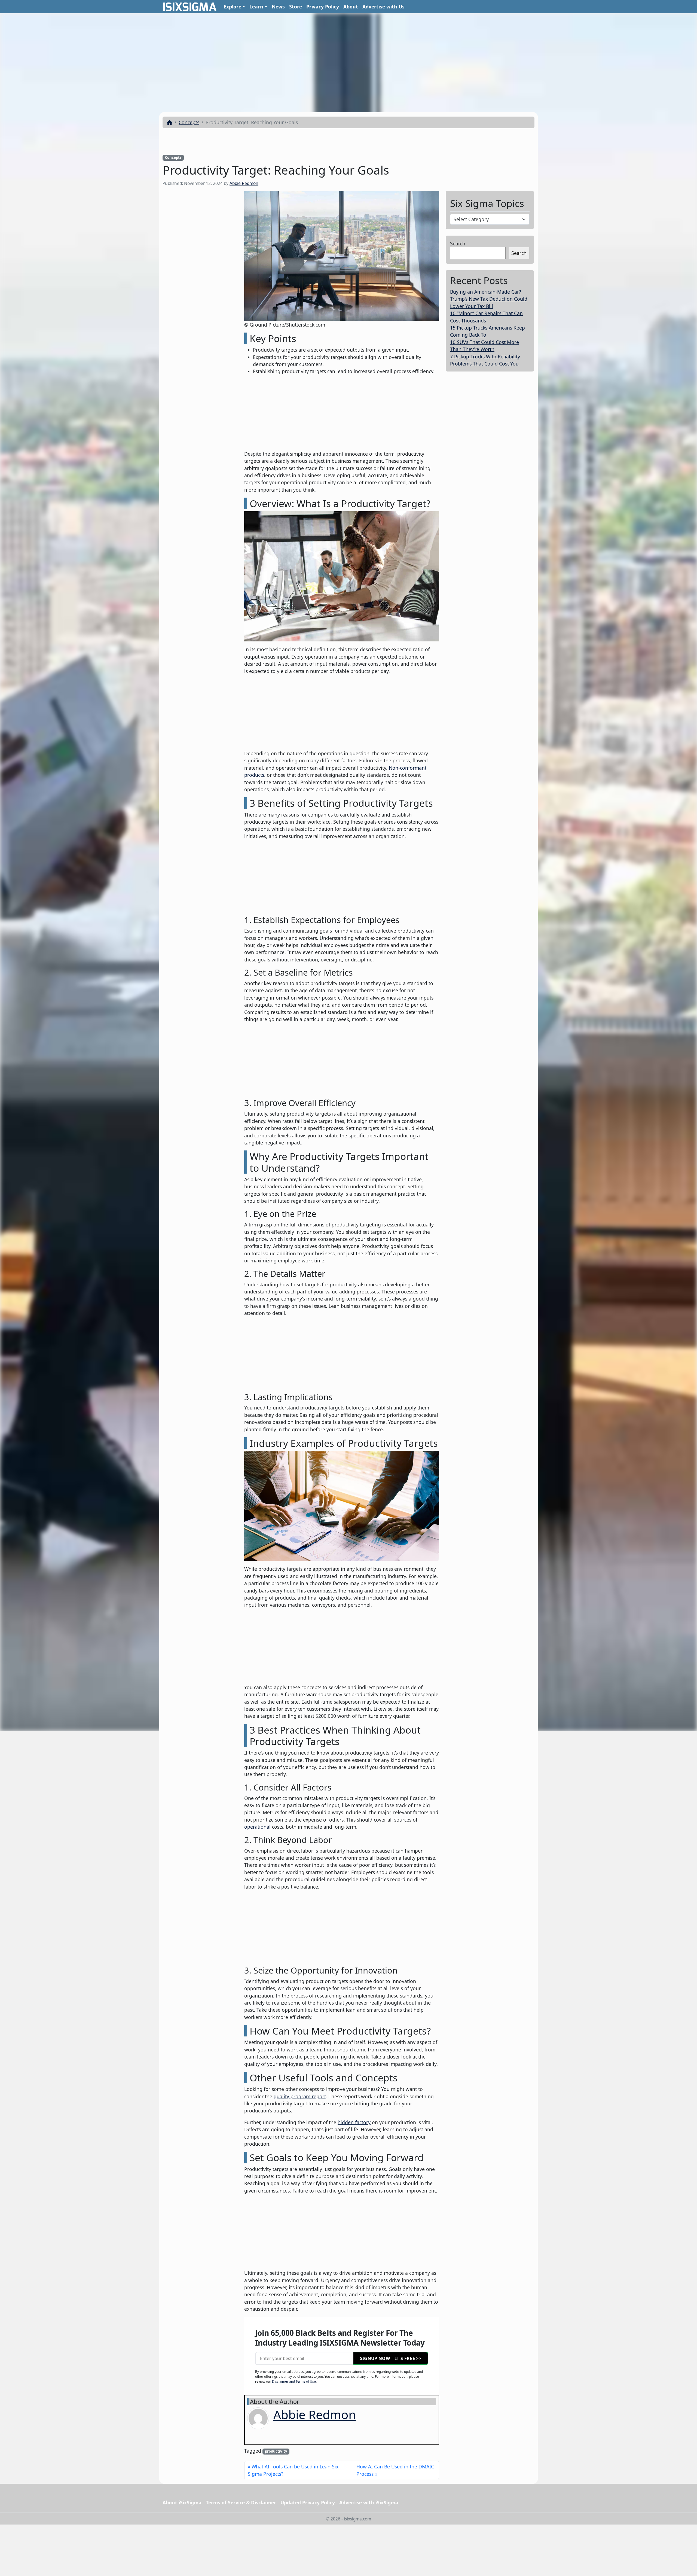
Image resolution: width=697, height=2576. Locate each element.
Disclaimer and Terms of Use (294, 2381)
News (278, 7)
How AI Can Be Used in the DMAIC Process (395, 2470)
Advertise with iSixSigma (369, 2502)
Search (458, 243)
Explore (232, 7)
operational (258, 1827)
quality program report (300, 2096)
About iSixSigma (182, 2502)
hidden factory (354, 2122)
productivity (276, 2451)
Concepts (189, 122)
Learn (256, 7)
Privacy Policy (323, 7)
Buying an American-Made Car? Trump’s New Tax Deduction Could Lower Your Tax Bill (489, 299)
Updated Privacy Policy (308, 2502)
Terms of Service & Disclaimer (241, 2502)
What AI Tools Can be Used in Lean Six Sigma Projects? (293, 2470)
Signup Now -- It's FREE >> (391, 2358)
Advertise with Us (383, 7)
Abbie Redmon (244, 183)
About (351, 7)
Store (296, 7)
